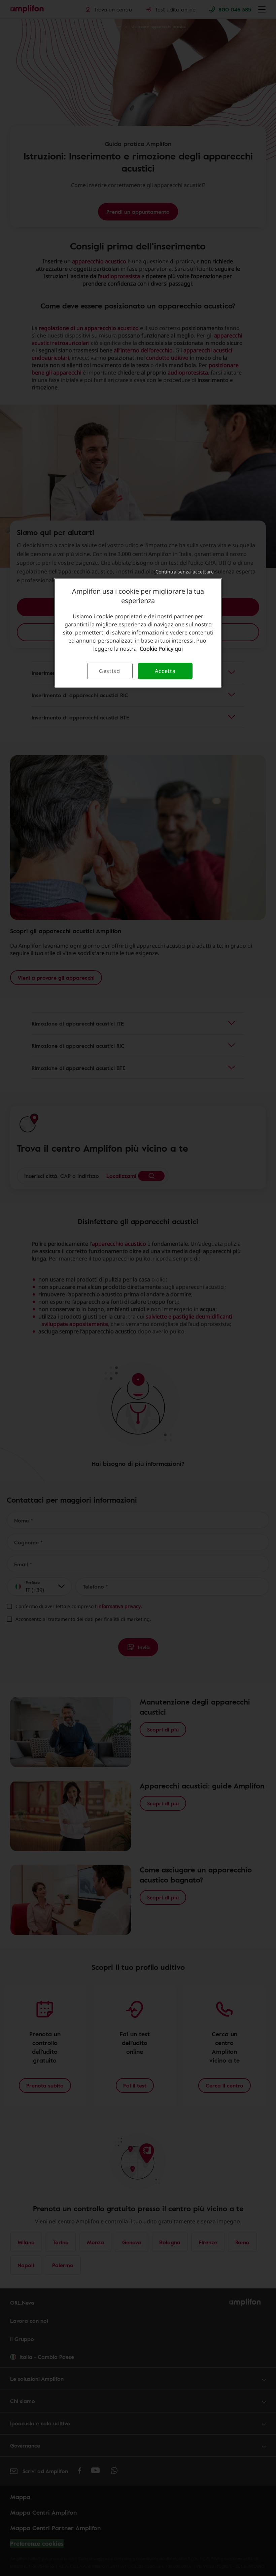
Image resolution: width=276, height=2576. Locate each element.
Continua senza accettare (185, 572)
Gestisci (110, 671)
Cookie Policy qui (161, 649)
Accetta (165, 671)
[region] (138, 633)
